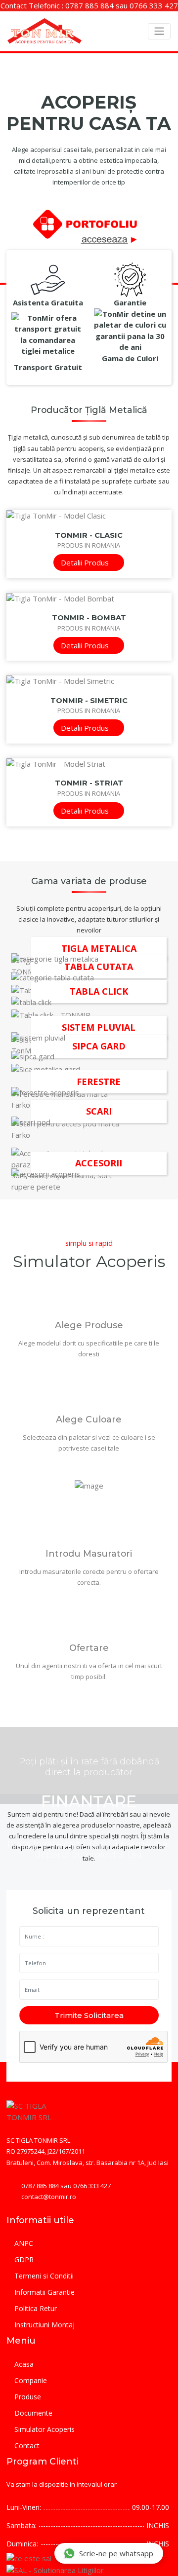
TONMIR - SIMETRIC (89, 701)
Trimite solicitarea (89, 2015)
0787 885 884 (89, 5)
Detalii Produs (86, 562)
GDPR (24, 2259)
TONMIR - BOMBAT (89, 618)
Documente (33, 2413)
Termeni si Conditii (44, 2276)
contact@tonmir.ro (49, 2197)
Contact (27, 2445)
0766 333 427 (154, 5)
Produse (28, 2397)
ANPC (24, 2243)
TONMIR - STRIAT (89, 783)
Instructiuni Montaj (44, 2325)
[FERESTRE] (89, 1091)
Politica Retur (36, 2308)
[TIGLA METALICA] (89, 957)
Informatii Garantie (44, 2292)
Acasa (24, 2364)
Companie (31, 2380)
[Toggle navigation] (159, 31)
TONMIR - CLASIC (89, 535)
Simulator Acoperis (44, 2429)
